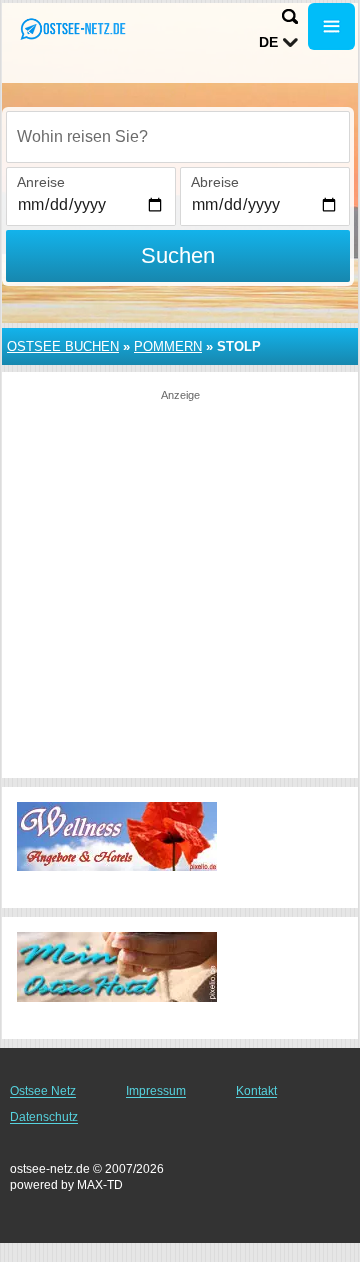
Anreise (41, 182)
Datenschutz (44, 1117)
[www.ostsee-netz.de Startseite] (75, 28)
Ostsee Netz (43, 1091)
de (268, 42)
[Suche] (290, 16)
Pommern (168, 346)
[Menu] (331, 26)
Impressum (156, 1091)
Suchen (178, 255)
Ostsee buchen (63, 346)
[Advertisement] (180, 583)
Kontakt (256, 1091)
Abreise (215, 182)
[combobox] (178, 137)
